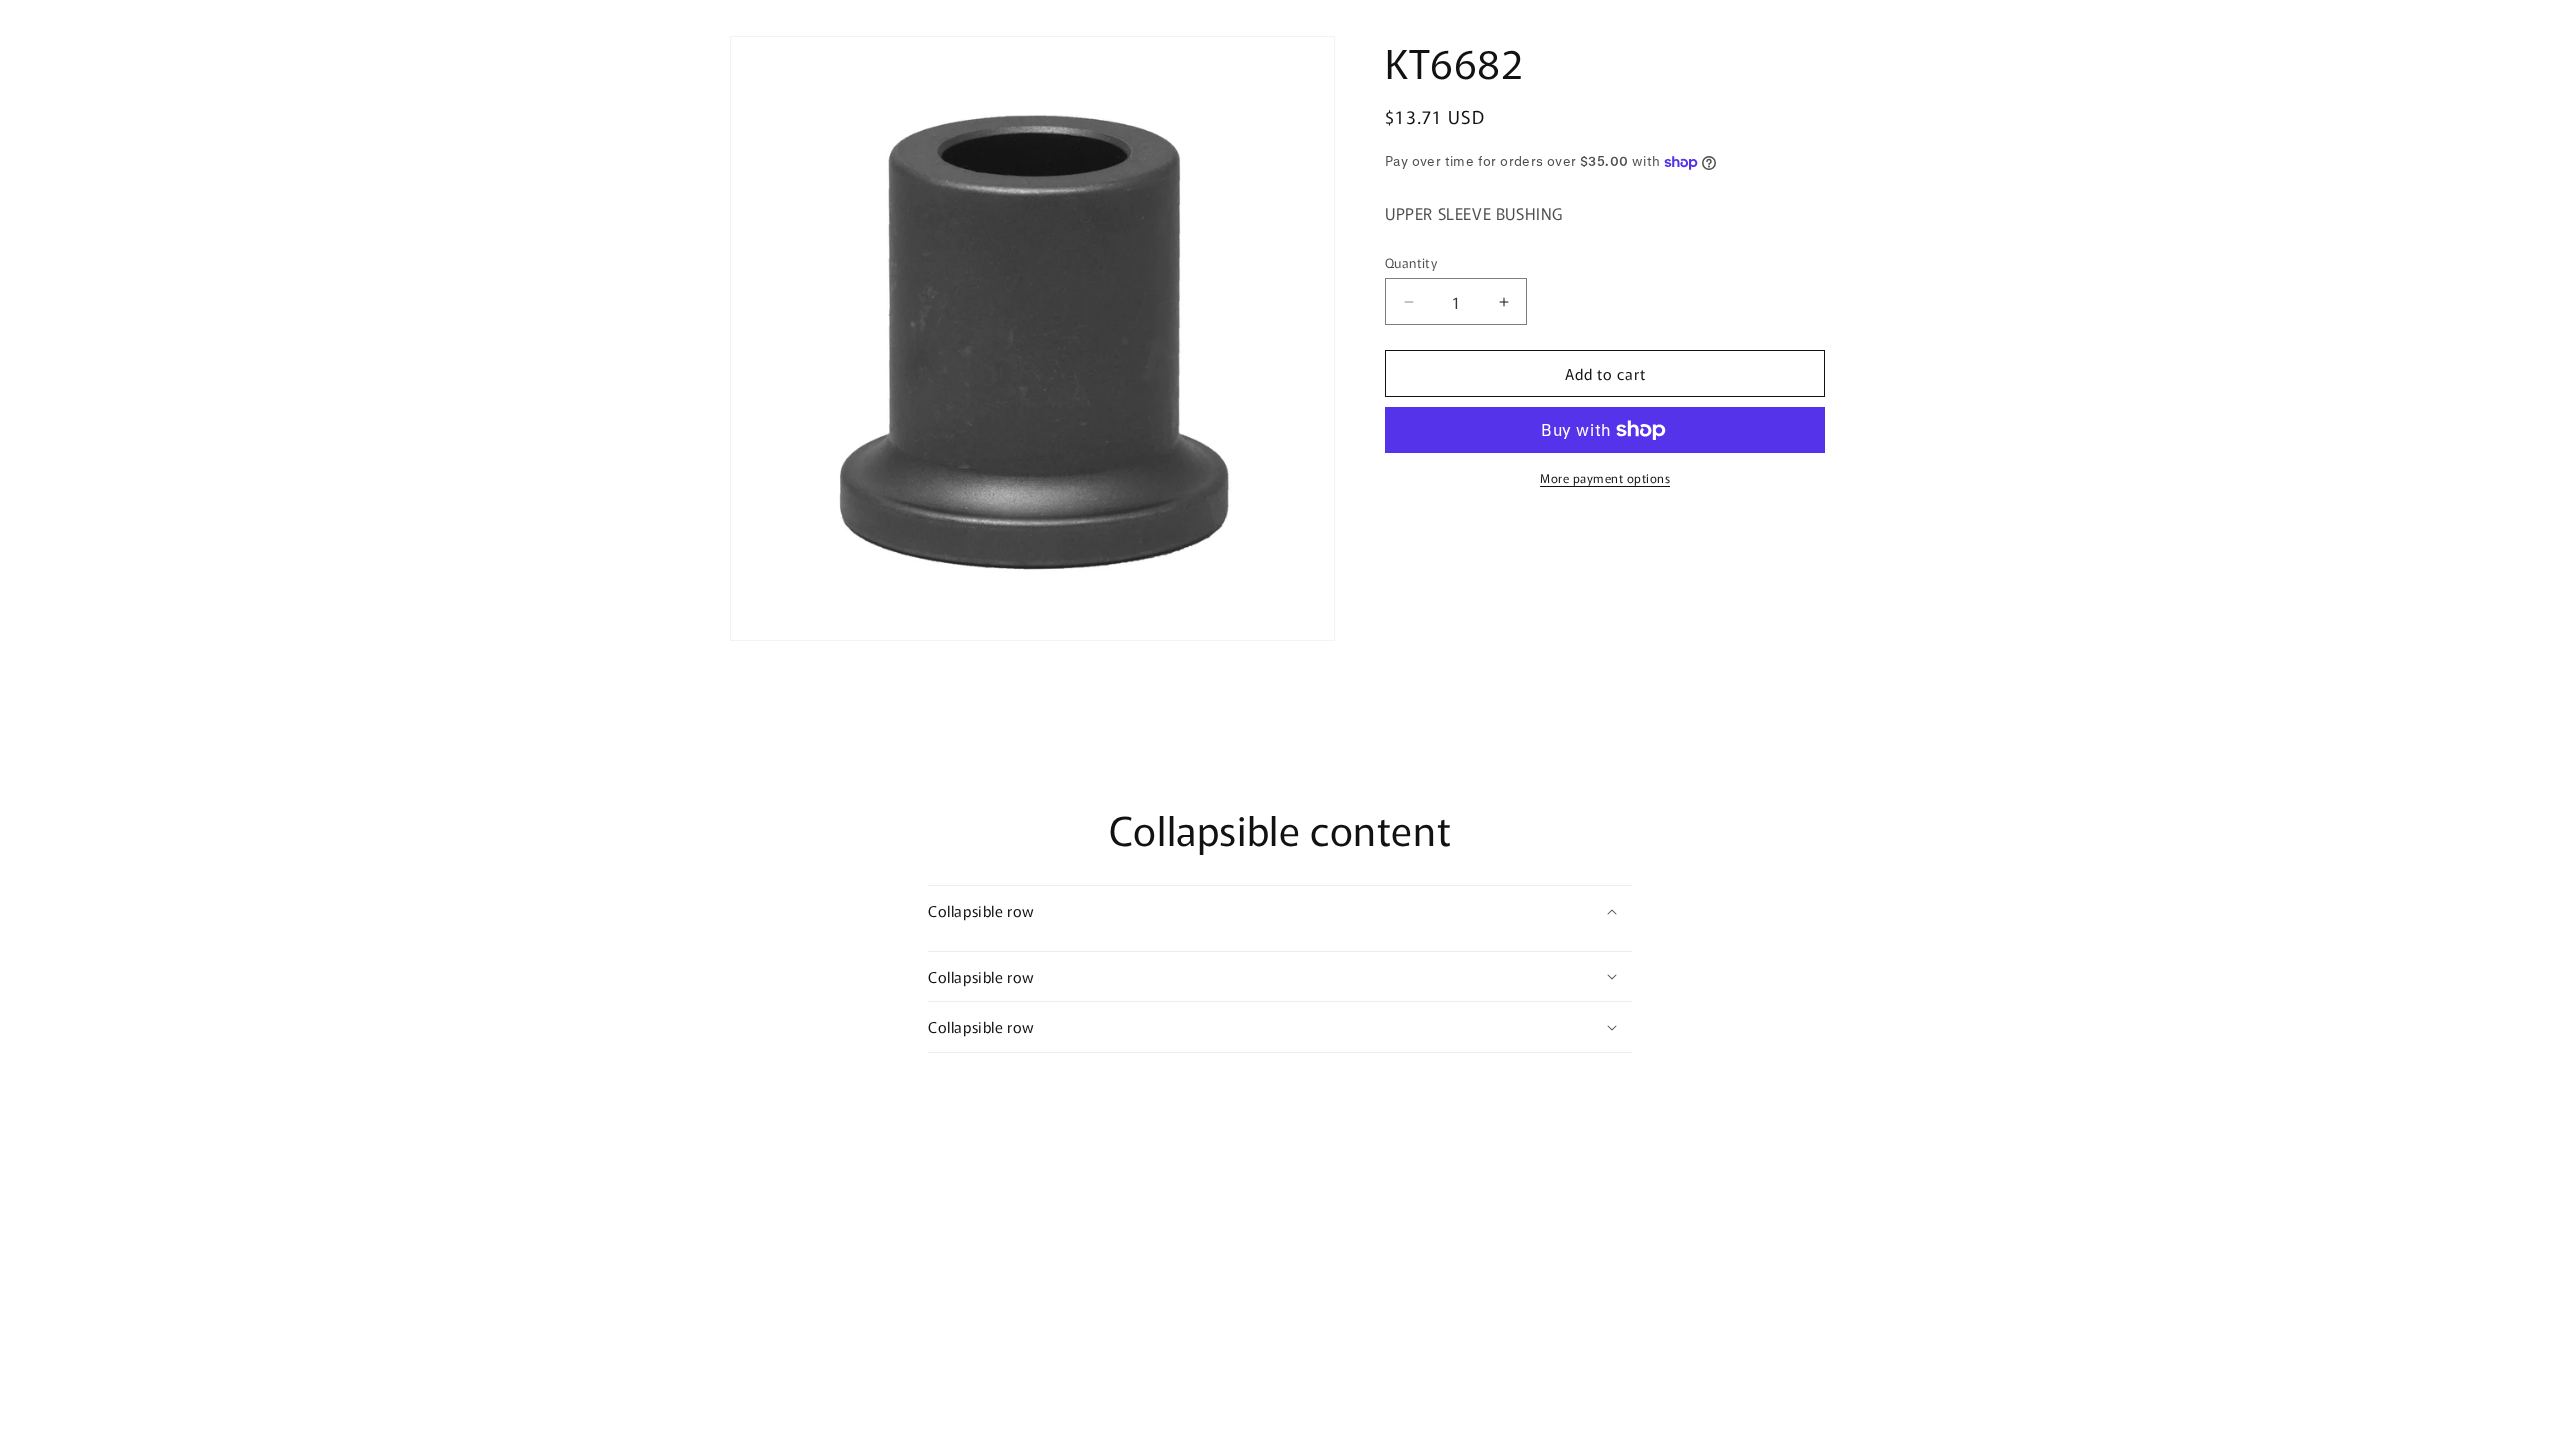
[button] (1280, 911)
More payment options (1605, 477)
